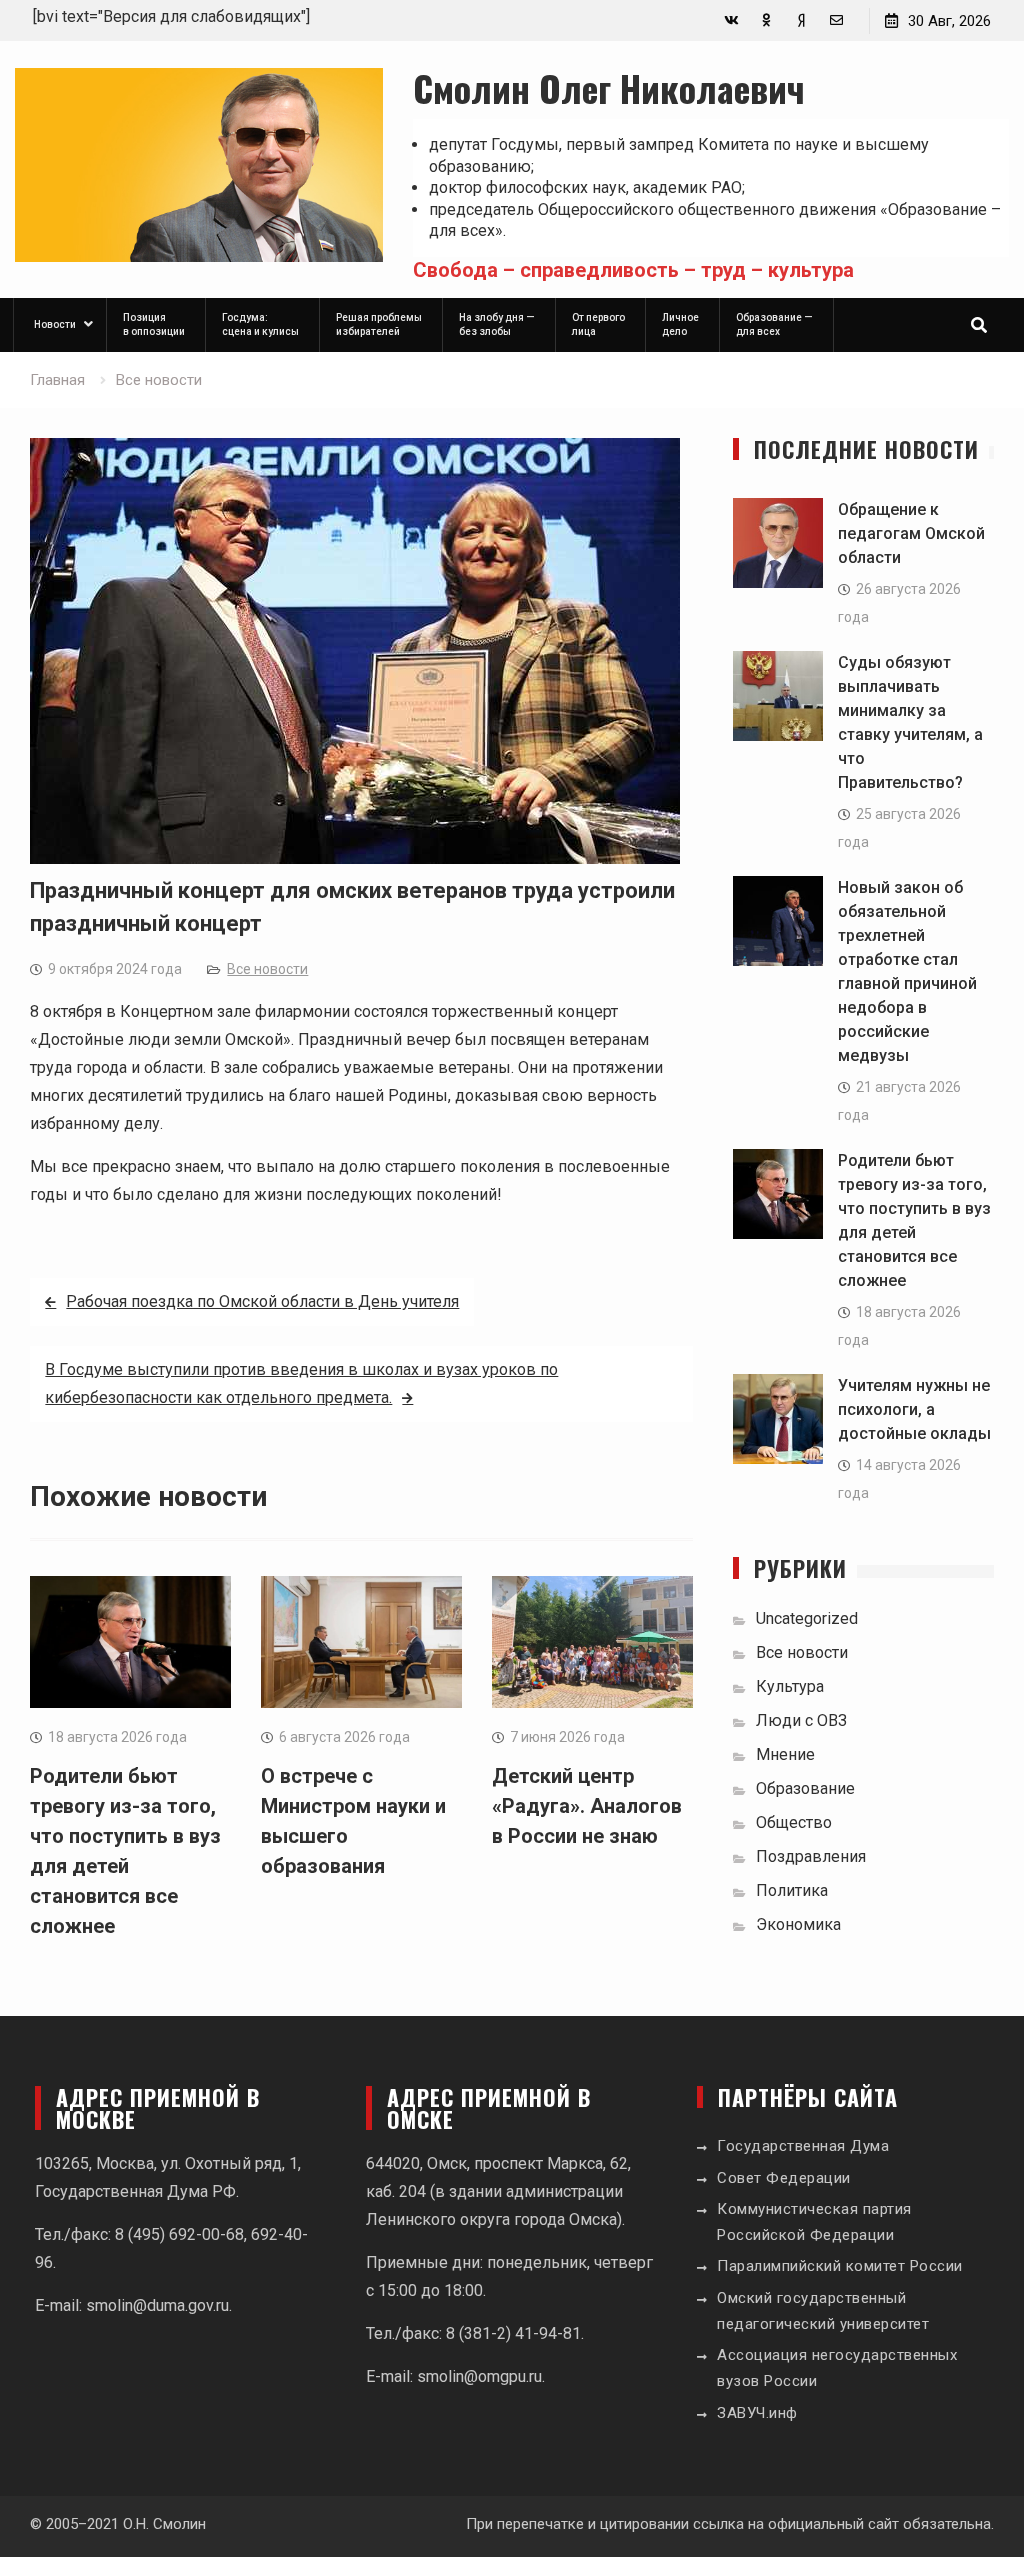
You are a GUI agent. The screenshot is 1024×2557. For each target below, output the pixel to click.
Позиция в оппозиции (154, 324)
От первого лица (598, 324)
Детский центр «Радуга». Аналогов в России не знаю (587, 1806)
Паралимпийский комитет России (840, 2266)
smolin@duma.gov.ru (157, 2305)
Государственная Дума (803, 2146)
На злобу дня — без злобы (497, 324)
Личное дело (680, 324)
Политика (792, 1890)
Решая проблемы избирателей (379, 324)
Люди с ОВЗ (801, 1720)
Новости (55, 324)
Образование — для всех (774, 324)
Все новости (267, 969)
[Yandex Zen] (801, 20)
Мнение (785, 1754)
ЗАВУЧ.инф (757, 2413)
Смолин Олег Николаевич (609, 87)
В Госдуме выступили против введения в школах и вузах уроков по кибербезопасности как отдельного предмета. (301, 1383)
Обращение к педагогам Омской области (911, 533)
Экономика (798, 1924)
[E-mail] (836, 20)
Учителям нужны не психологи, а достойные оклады (914, 1409)
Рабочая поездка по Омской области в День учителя (262, 1301)
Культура (790, 1686)
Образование (805, 1788)
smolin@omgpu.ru (479, 2376)
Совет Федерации (784, 2178)
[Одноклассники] (766, 20)
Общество (794, 1822)
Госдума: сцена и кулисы (260, 324)
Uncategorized (807, 1618)
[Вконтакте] (731, 20)
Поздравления (811, 1856)
